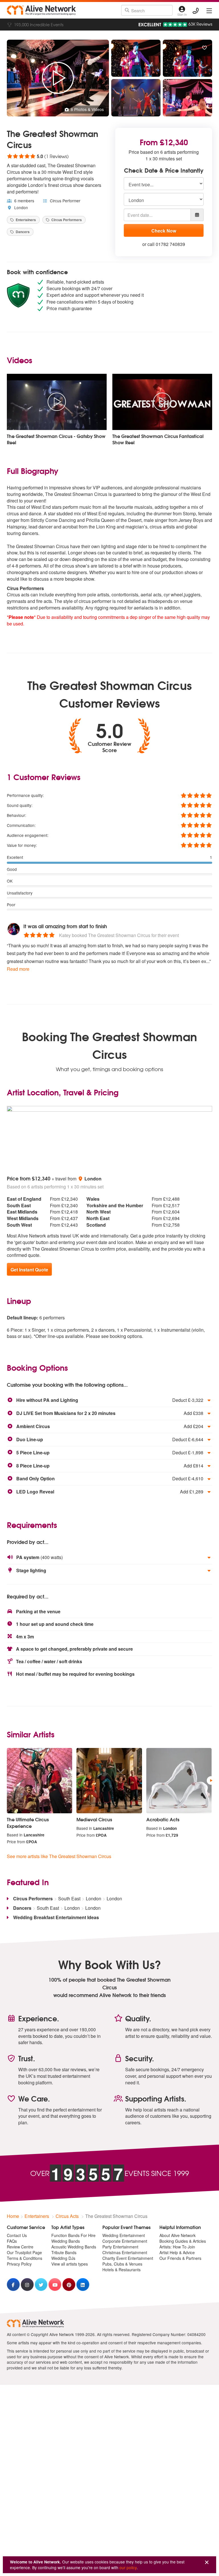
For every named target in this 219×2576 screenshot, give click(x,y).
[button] (109, 1400)
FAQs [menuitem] (12, 2241)
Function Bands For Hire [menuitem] (73, 2235)
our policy (128, 2567)
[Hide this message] (207, 2562)
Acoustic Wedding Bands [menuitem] (74, 2247)
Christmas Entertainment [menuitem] (125, 2252)
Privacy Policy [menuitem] (19, 2264)
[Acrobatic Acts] (179, 1781)
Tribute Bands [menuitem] (64, 2252)
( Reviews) (38, 156)
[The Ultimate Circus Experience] (39, 1781)
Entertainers (25, 220)
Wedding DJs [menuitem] (63, 2258)
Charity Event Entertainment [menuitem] (128, 2258)
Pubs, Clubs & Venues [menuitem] (122, 2264)
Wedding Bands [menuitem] (66, 2241)
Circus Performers (66, 220)
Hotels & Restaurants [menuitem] (121, 2270)
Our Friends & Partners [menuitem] (180, 2258)
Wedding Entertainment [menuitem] (124, 2235)
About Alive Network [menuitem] (178, 2235)
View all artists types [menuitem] (70, 2264)
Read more (18, 969)
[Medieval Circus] (109, 1781)
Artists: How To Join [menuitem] (177, 2247)
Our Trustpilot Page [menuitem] (24, 2252)
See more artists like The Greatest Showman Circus (59, 1856)
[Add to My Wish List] (204, 48)
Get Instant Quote (29, 1270)
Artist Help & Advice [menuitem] (177, 2252)
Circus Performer (65, 201)
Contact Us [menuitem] (17, 2235)
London (21, 207)
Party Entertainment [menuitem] (120, 2247)
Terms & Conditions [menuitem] (25, 2258)
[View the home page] (41, 10)
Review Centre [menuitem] (20, 2247)
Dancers (22, 232)
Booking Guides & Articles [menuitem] (183, 2241)
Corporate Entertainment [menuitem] (125, 2241)
